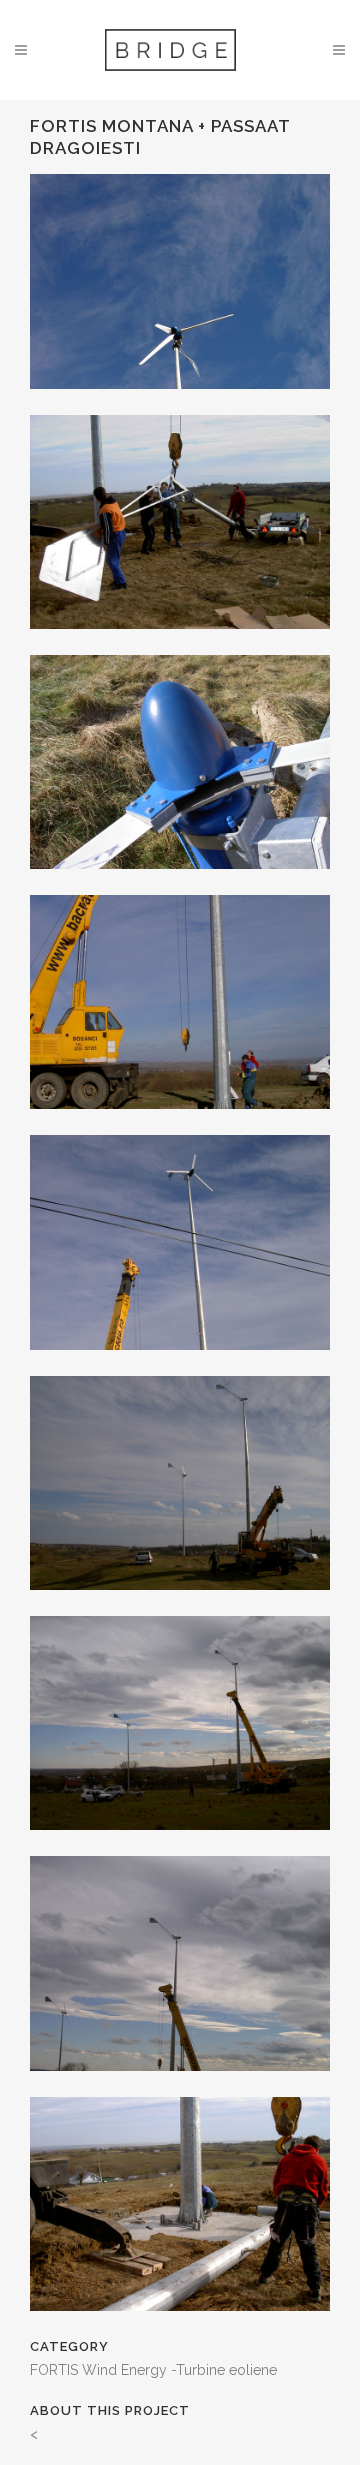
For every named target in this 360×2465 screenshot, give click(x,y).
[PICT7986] (180, 882)
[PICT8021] (180, 1843)
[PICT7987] (180, 1122)
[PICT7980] (180, 402)
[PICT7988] (180, 1363)
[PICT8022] (180, 2084)
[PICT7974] (180, 642)
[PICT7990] (180, 1603)
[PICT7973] (180, 2324)
